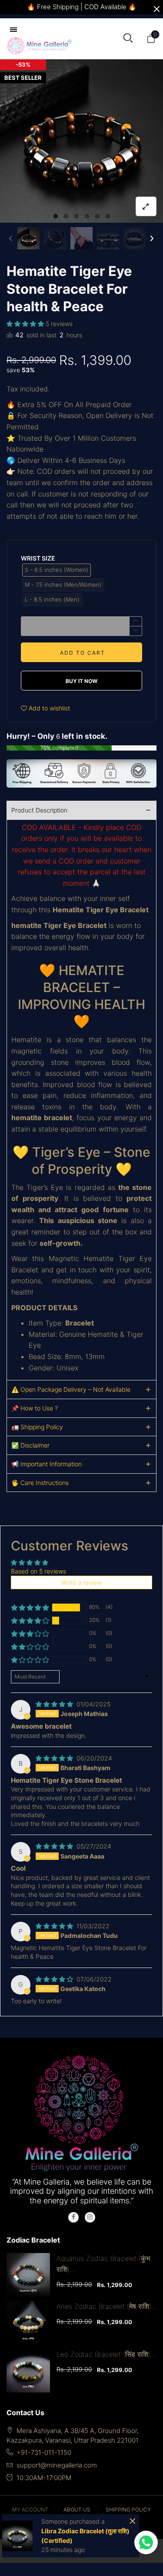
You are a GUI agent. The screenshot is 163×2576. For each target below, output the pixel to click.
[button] (11, 238)
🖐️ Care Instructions (40, 1483)
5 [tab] (97, 216)
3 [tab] (77, 216)
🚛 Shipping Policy (37, 1427)
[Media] (146, 206)
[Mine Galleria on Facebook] (73, 2217)
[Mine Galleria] (39, 46)
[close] (132, 2521)
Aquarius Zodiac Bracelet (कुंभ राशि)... (103, 2264)
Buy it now (81, 681)
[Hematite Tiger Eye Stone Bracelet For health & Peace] (81, 141)
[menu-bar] (16, 30)
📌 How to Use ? (35, 1408)
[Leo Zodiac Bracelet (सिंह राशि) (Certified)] (28, 2371)
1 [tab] (56, 216)
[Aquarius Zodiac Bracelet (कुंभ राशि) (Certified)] (28, 2275)
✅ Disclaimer (30, 1445)
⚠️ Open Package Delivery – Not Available (71, 1389)
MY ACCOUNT (30, 2510)
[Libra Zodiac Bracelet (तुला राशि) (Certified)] (17, 2536)
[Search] (128, 39)
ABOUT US (77, 2510)
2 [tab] (66, 216)
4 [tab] (87, 216)
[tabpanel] (81, 141)
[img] (55, 1704)
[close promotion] (156, 9)
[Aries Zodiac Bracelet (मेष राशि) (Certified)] (28, 2323)
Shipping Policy (128, 2510)
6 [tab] (108, 216)
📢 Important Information (47, 1464)
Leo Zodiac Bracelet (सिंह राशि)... (106, 2354)
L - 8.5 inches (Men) (52, 599)
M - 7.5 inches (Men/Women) (63, 585)
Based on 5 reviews (38, 1571)
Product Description (39, 810)
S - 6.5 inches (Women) (57, 570)
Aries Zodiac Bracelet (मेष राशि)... (106, 2306)
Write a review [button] (81, 1582)
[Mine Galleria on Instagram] (90, 2217)
